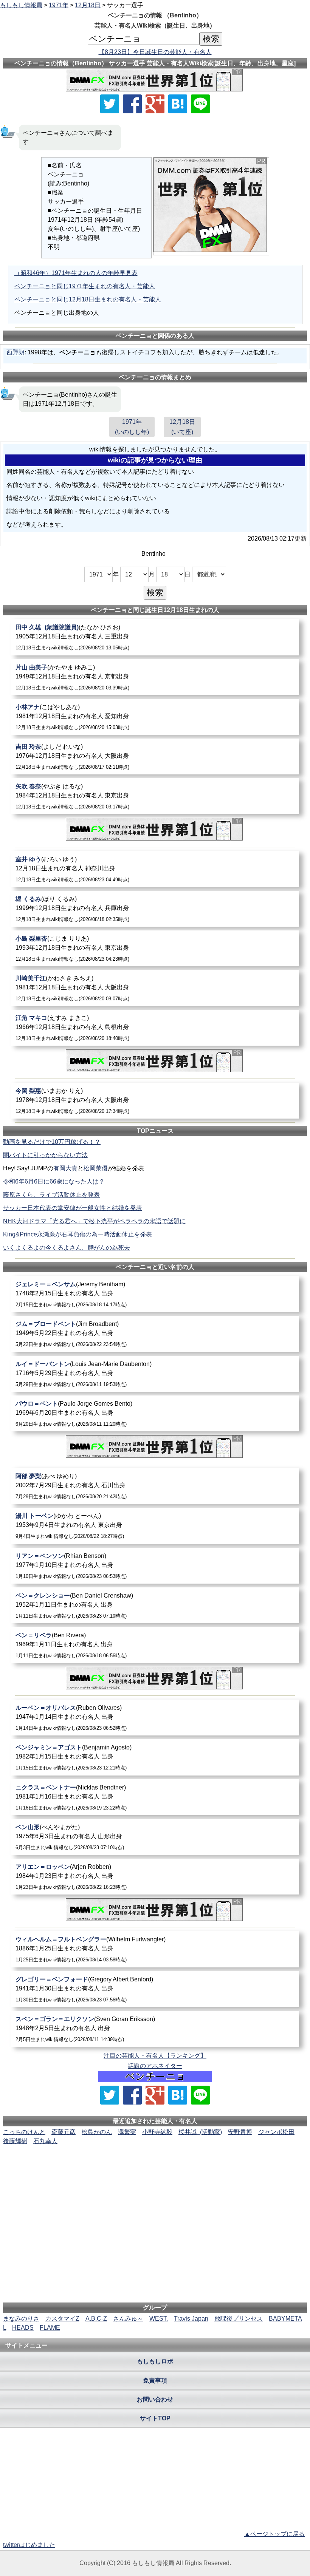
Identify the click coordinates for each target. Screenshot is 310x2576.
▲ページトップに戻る (274, 2534)
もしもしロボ (155, 2361)
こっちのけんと (24, 2132)
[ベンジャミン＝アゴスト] (155, 1757)
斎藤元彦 (64, 2132)
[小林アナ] (155, 717)
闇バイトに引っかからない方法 (45, 1155)
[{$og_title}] (178, 104)
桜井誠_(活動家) (200, 2132)
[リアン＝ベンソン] (155, 1566)
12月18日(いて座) (182, 427)
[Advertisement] (155, 2169)
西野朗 (15, 352)
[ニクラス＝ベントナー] (155, 1797)
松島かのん (97, 2132)
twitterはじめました (29, 2545)
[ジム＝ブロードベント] (155, 1334)
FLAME (50, 2328)
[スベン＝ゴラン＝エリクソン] (155, 2029)
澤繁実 (127, 2132)
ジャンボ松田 (276, 2132)
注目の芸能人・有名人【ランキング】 (155, 2056)
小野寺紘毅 (157, 2132)
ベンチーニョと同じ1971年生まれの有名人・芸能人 (85, 286)
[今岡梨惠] (155, 1101)
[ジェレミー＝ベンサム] (155, 1294)
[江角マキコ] (155, 1028)
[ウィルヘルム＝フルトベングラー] (155, 1949)
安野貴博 (240, 2132)
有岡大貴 (65, 1168)
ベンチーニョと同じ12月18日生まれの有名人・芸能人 (88, 299)
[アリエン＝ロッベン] (155, 1877)
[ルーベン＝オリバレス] (155, 1718)
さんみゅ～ (128, 2319)
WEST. (159, 2319)
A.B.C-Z (96, 2319)
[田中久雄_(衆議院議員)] (155, 637)
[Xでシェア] (110, 104)
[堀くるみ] (155, 909)
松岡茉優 (96, 1168)
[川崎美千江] (155, 988)
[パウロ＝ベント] (155, 1413)
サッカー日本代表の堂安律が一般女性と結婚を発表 (73, 1208)
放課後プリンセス (239, 2319)
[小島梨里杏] (155, 948)
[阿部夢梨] (155, 1486)
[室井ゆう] (155, 869)
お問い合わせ (155, 2399)
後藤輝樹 (15, 2141)
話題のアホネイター (155, 2066)
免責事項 (155, 2381)
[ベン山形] (155, 1837)
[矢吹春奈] (155, 796)
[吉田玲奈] (155, 756)
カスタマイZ (62, 2319)
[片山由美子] (155, 677)
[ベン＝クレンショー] (155, 1605)
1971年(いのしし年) (132, 427)
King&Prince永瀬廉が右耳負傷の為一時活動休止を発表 (77, 1234)
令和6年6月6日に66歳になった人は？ (54, 1181)
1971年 (59, 5)
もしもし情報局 (21, 5)
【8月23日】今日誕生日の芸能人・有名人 (155, 52)
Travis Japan (191, 2319)
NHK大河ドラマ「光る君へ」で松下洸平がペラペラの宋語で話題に (94, 1221)
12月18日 (88, 5)
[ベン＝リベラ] (155, 1645)
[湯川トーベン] (155, 1526)
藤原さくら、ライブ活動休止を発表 (51, 1195)
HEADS (23, 2328)
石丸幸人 (45, 2141)
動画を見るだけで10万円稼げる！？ (52, 1142)
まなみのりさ (21, 2319)
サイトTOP (155, 2418)
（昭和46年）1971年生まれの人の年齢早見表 (76, 273)
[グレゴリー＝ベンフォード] (155, 1989)
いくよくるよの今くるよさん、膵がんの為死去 (67, 1248)
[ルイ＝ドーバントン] (155, 1374)
